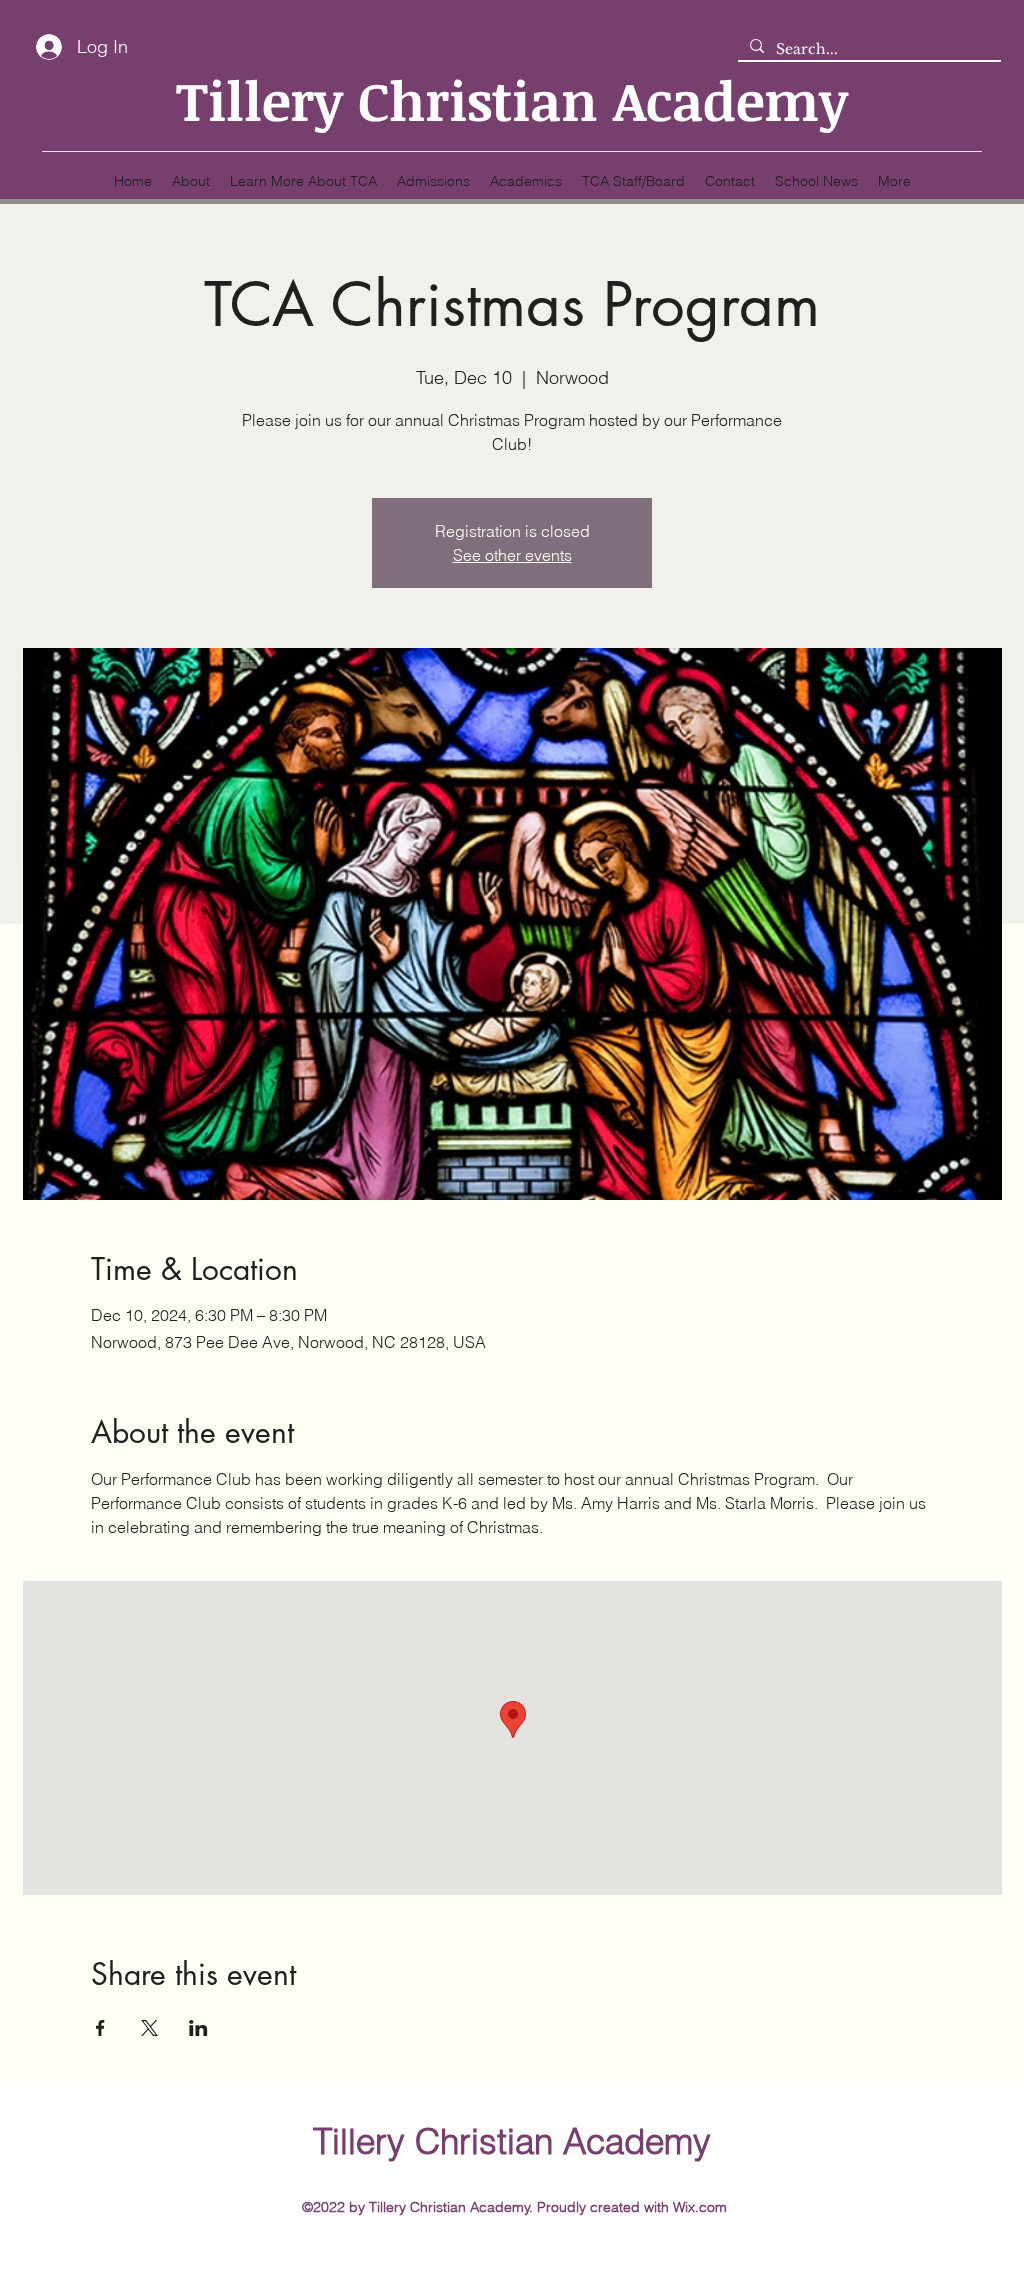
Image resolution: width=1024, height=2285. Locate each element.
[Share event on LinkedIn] (198, 2028)
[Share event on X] (149, 2028)
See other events (512, 555)
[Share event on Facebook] (100, 2028)
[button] (303, 181)
